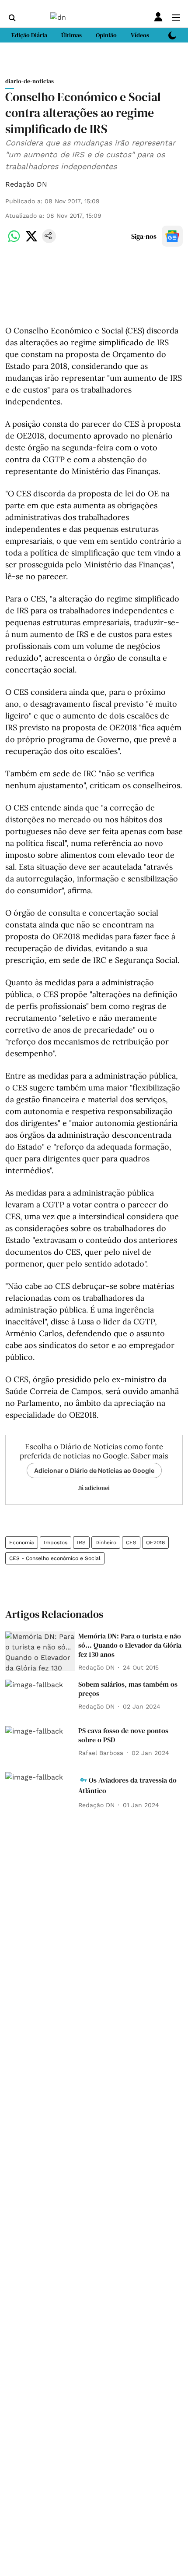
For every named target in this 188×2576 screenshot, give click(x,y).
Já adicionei (94, 1488)
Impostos (56, 1543)
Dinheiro (106, 1543)
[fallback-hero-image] (40, 1651)
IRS (81, 1543)
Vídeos (140, 35)
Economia (22, 1543)
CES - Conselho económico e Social (55, 1558)
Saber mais (150, 1456)
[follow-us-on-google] (172, 236)
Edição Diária (29, 35)
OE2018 (155, 1543)
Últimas (71, 35)
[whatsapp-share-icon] (14, 241)
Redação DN (26, 184)
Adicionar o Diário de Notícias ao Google (94, 1470)
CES (131, 1543)
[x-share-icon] (31, 241)
